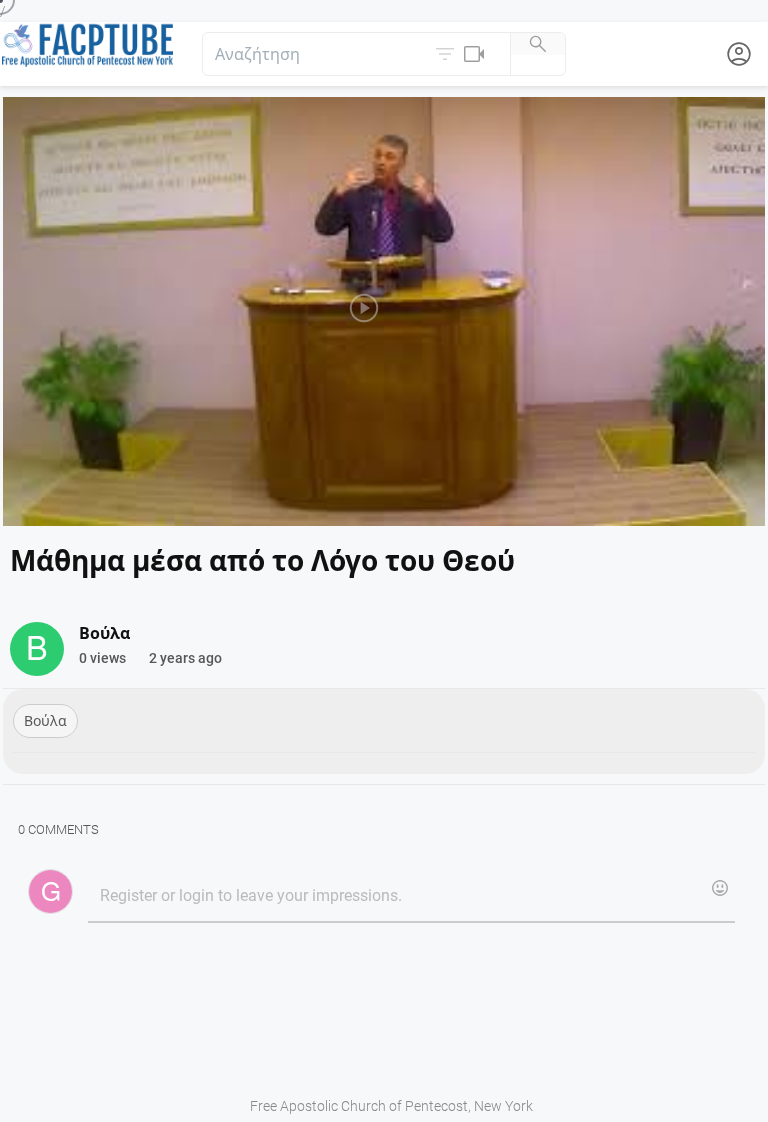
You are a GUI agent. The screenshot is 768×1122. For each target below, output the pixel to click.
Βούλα (45, 721)
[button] (462, 54)
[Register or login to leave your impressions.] (411, 897)
